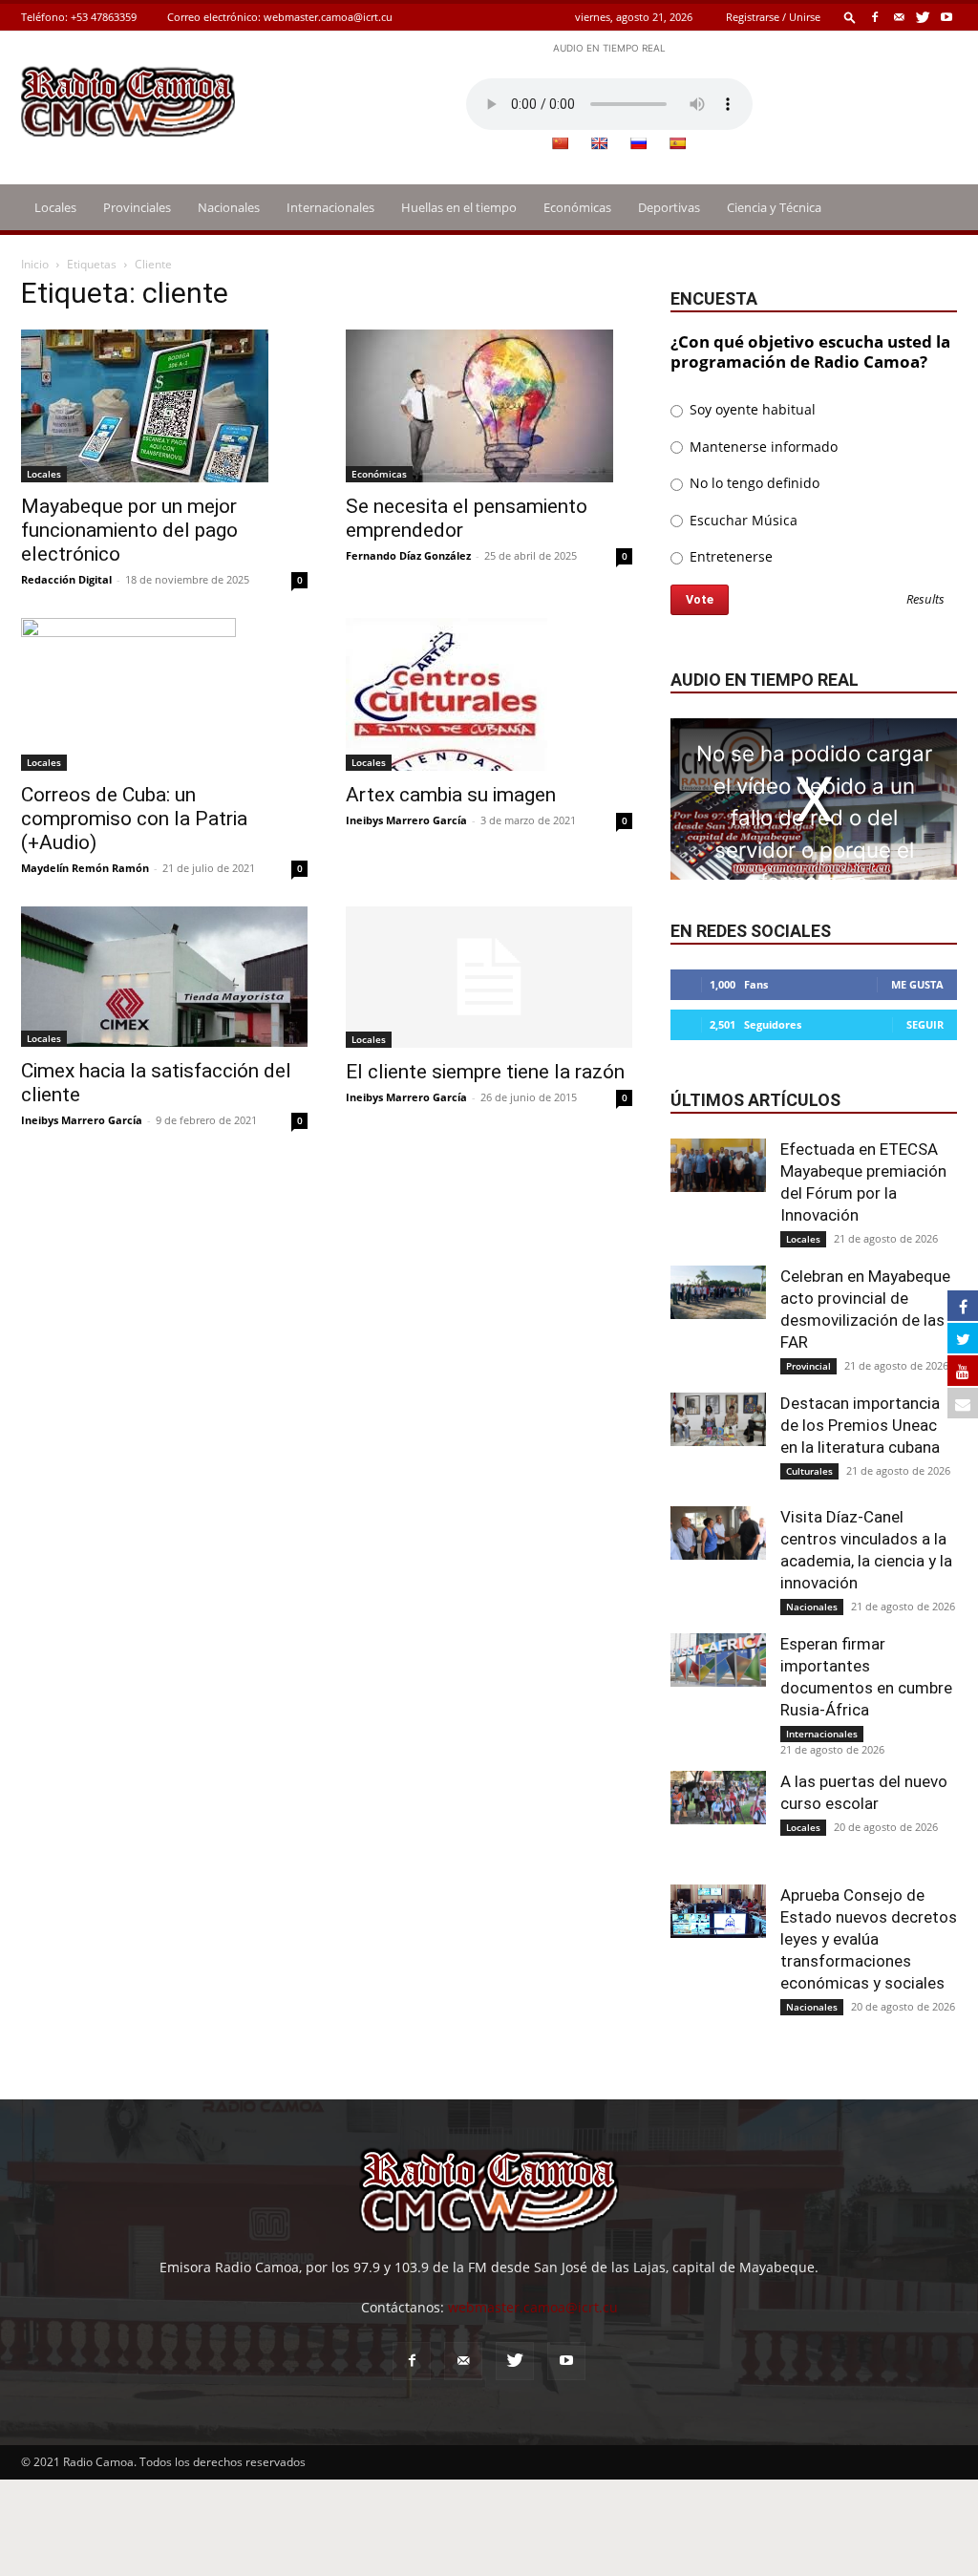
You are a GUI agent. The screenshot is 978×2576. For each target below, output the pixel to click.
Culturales (809, 1471)
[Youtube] (946, 17)
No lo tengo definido (753, 483)
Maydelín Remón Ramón (85, 868)
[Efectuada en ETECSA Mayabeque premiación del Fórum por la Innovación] (718, 1165)
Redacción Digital (66, 579)
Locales (55, 207)
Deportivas (669, 207)
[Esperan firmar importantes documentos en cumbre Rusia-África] (718, 1660)
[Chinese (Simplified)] (560, 143)
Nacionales (229, 207)
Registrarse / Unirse (773, 17)
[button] (850, 17)
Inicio (35, 264)
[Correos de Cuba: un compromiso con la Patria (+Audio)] (164, 694)
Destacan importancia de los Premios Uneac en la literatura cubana (860, 1425)
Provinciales (137, 207)
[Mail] (899, 17)
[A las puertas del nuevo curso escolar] (718, 1798)
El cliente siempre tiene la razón (485, 1072)
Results (925, 600)
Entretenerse (729, 556)
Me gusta (917, 984)
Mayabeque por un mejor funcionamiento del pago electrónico (129, 530)
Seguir (925, 1024)
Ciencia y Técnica (774, 207)
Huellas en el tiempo (459, 207)
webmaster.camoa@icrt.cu (328, 17)
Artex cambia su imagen (451, 795)
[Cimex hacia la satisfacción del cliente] (164, 977)
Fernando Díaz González (408, 555)
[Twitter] (923, 17)
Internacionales (330, 207)
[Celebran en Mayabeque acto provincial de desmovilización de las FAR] (718, 1292)
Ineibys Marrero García (406, 820)
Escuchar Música (742, 520)
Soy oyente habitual (751, 409)
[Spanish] (677, 143)
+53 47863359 (104, 17)
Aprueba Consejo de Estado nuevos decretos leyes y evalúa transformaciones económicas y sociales (869, 1939)
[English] (599, 143)
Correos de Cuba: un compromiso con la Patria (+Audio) (134, 819)
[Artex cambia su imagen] (489, 694)
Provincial (808, 1366)
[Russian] (638, 143)
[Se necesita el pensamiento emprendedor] (489, 406)
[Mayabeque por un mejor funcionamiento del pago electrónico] (164, 406)
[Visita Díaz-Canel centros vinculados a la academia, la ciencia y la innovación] (718, 1533)
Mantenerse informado (762, 447)
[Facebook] (875, 17)
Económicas (577, 207)
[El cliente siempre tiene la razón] (489, 977)
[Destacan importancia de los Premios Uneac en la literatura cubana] (718, 1419)
